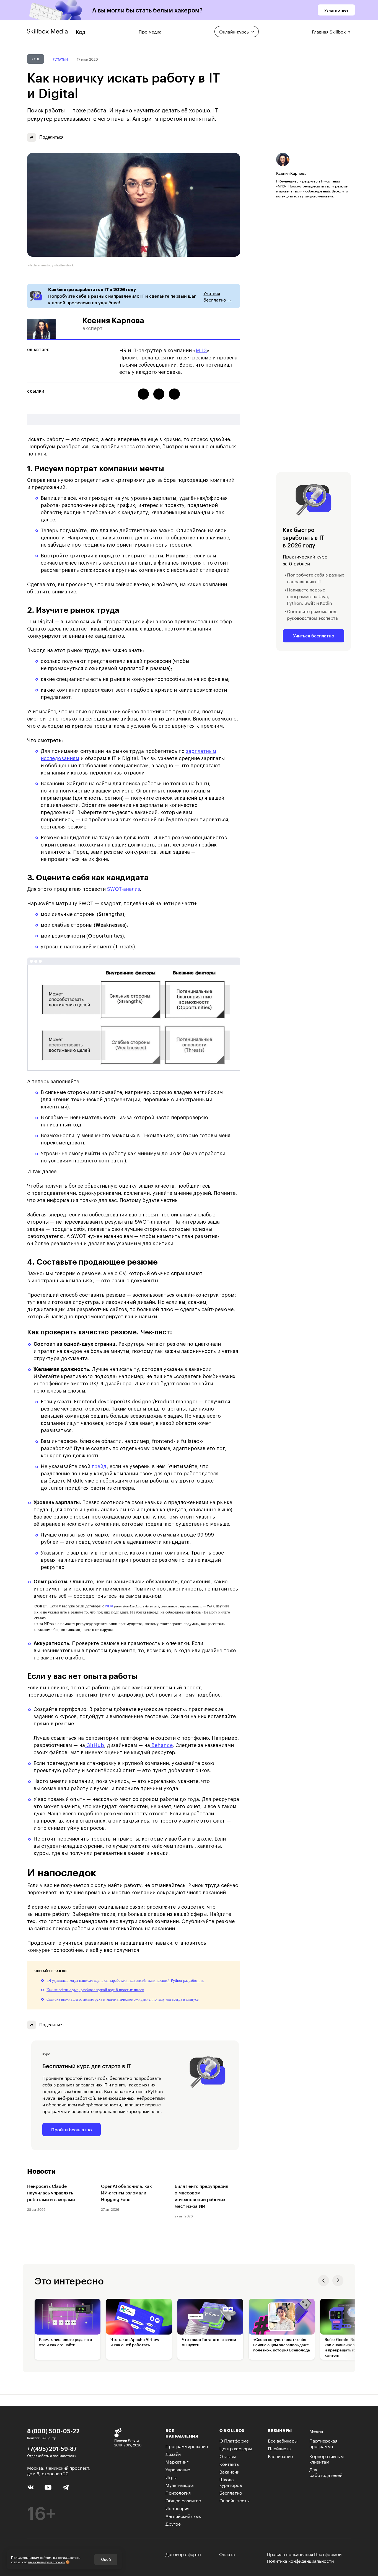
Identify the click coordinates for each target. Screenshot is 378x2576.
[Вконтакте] (31, 2487)
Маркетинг (177, 2461)
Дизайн (173, 2453)
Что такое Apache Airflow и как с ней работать (135, 2342)
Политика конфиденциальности (300, 2560)
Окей (106, 2559)
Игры (171, 2477)
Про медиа (150, 31)
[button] (323, 2281)
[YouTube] (48, 2487)
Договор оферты (183, 2554)
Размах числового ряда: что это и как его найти (66, 2342)
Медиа (316, 2430)
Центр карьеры (236, 2448)
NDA (109, 1606)
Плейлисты (280, 2448)
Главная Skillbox (329, 31)
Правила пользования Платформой (304, 2554)
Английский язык (183, 2515)
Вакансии (229, 2471)
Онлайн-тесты (235, 2500)
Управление (178, 2469)
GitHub (94, 1745)
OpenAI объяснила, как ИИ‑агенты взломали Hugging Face (126, 2193)
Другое (173, 2523)
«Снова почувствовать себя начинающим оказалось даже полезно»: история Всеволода (282, 2345)
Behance (161, 1745)
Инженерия (177, 2508)
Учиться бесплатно (314, 636)
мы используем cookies (46, 2561)
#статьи (60, 59)
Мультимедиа (180, 2484)
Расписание (280, 2456)
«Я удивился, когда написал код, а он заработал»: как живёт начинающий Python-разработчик (125, 1981)
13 (204, 351)
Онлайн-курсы (234, 31)
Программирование (187, 2446)
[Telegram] (65, 2487)
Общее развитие (183, 2500)
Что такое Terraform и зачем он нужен (209, 2342)
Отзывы (228, 2456)
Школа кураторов (231, 2482)
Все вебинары (283, 2440)
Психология (178, 2492)
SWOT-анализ (124, 889)
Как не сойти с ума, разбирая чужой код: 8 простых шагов (95, 1990)
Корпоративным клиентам (327, 2458)
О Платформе (234, 2440)
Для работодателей (326, 2472)
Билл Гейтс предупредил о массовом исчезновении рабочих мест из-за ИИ (201, 2196)
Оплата (227, 2554)
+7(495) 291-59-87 (52, 2449)
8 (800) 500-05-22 (53, 2431)
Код (36, 59)
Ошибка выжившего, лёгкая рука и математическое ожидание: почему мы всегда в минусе (122, 1999)
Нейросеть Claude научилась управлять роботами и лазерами (51, 2193)
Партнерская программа (323, 2443)
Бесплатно (231, 2492)
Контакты (230, 2463)
